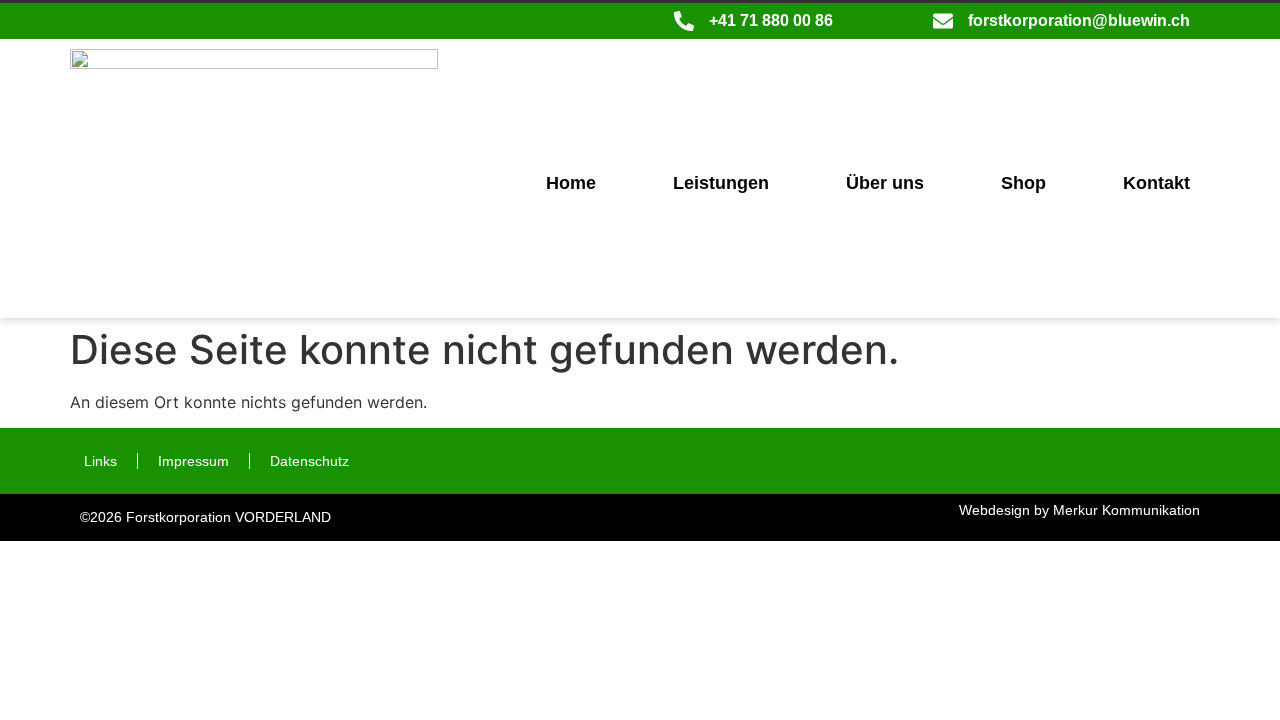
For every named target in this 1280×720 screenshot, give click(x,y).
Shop (1023, 183)
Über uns (885, 183)
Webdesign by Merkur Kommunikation (1079, 510)
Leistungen (721, 183)
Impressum (193, 461)
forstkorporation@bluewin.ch (1079, 20)
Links (100, 461)
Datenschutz (309, 461)
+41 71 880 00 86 (771, 20)
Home (571, 183)
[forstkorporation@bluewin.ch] (943, 21)
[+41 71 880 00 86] (684, 21)
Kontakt (1156, 183)
